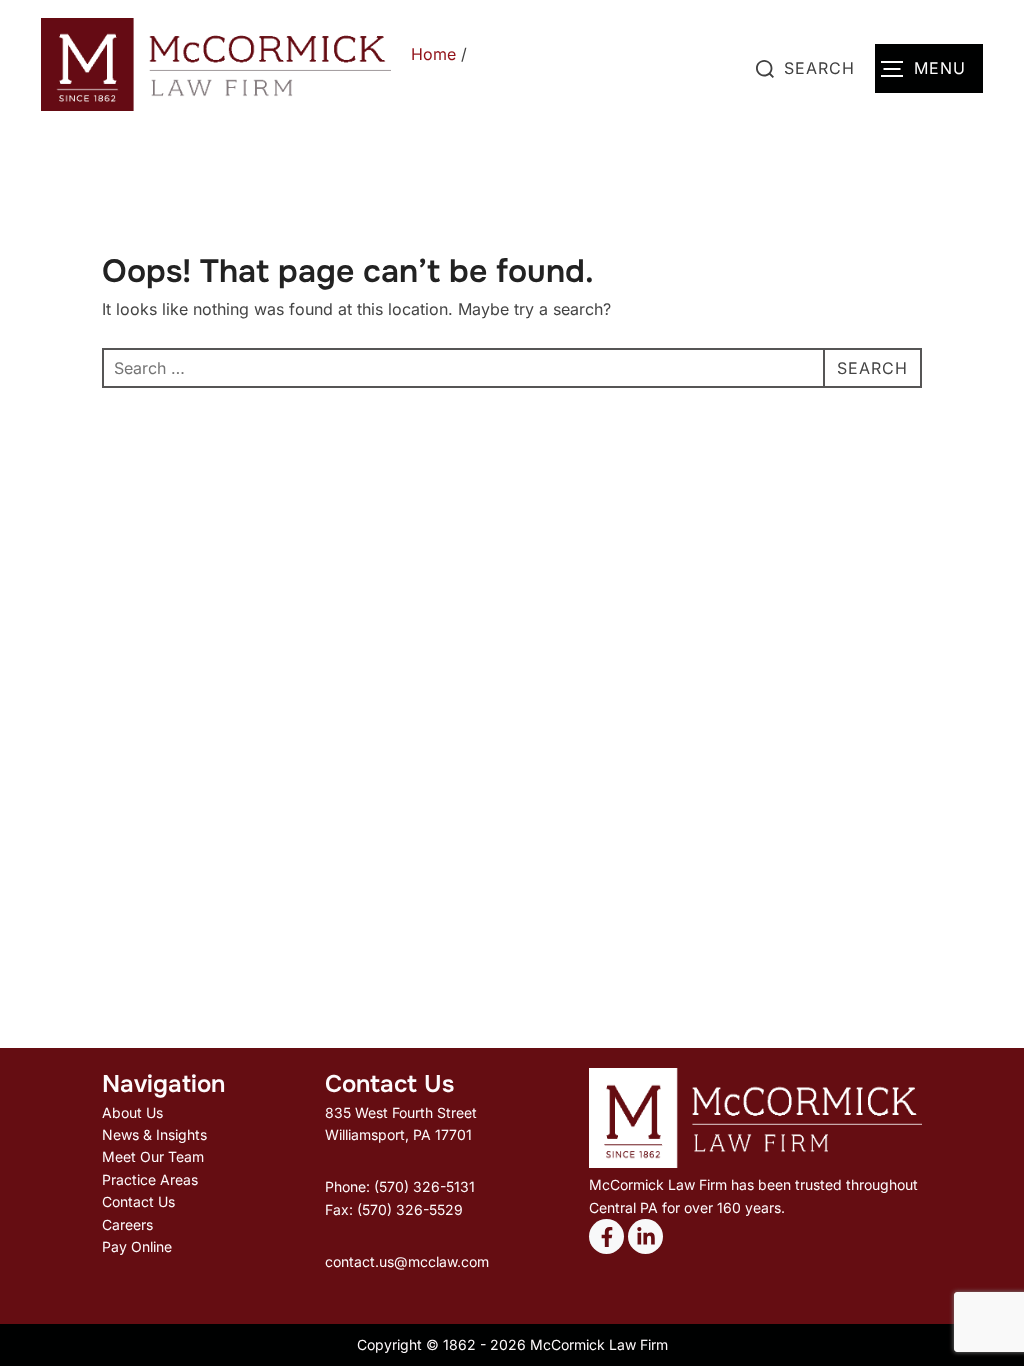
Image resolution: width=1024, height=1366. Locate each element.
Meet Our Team (153, 1156)
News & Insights (154, 1134)
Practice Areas (150, 1179)
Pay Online (137, 1246)
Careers (127, 1224)
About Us (132, 1112)
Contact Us (138, 1201)
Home (433, 54)
